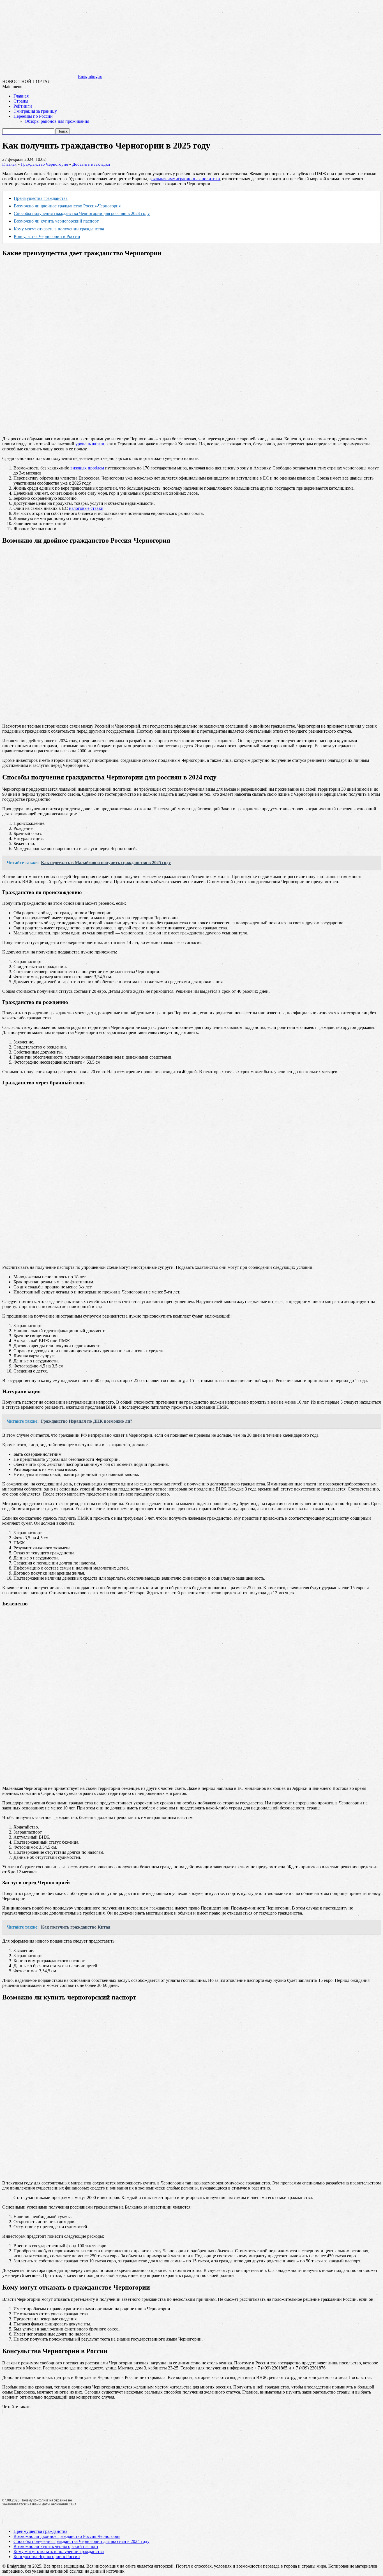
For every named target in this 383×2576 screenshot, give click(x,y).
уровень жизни (90, 444)
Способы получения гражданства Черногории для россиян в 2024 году (82, 213)
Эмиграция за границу (35, 111)
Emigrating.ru (90, 76)
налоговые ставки (86, 508)
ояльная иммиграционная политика (186, 179)
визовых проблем (87, 468)
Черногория (57, 164)
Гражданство (33, 164)
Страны (21, 101)
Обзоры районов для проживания (57, 121)
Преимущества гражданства (41, 198)
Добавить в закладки (91, 164)
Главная (21, 96)
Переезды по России (33, 116)
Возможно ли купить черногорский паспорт (56, 221)
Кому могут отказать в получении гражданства (59, 229)
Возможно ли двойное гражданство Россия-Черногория (67, 206)
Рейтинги (23, 106)
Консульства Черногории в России (47, 236)
